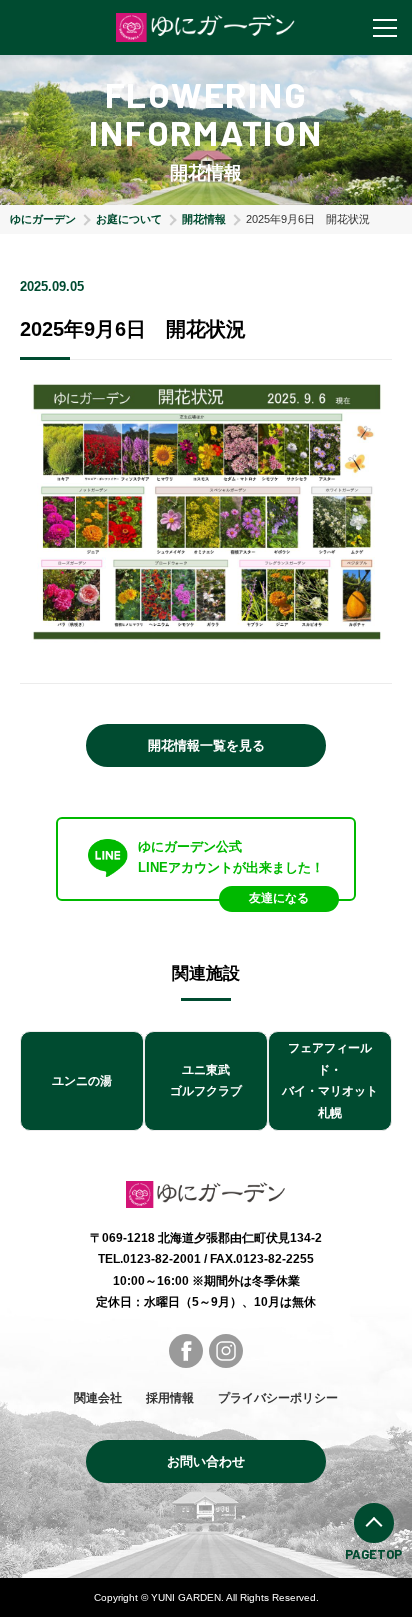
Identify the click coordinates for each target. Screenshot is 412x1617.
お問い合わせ (206, 1461)
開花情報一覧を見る (206, 745)
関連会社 (98, 1398)
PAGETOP (373, 1554)
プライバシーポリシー (278, 1398)
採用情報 (170, 1398)
